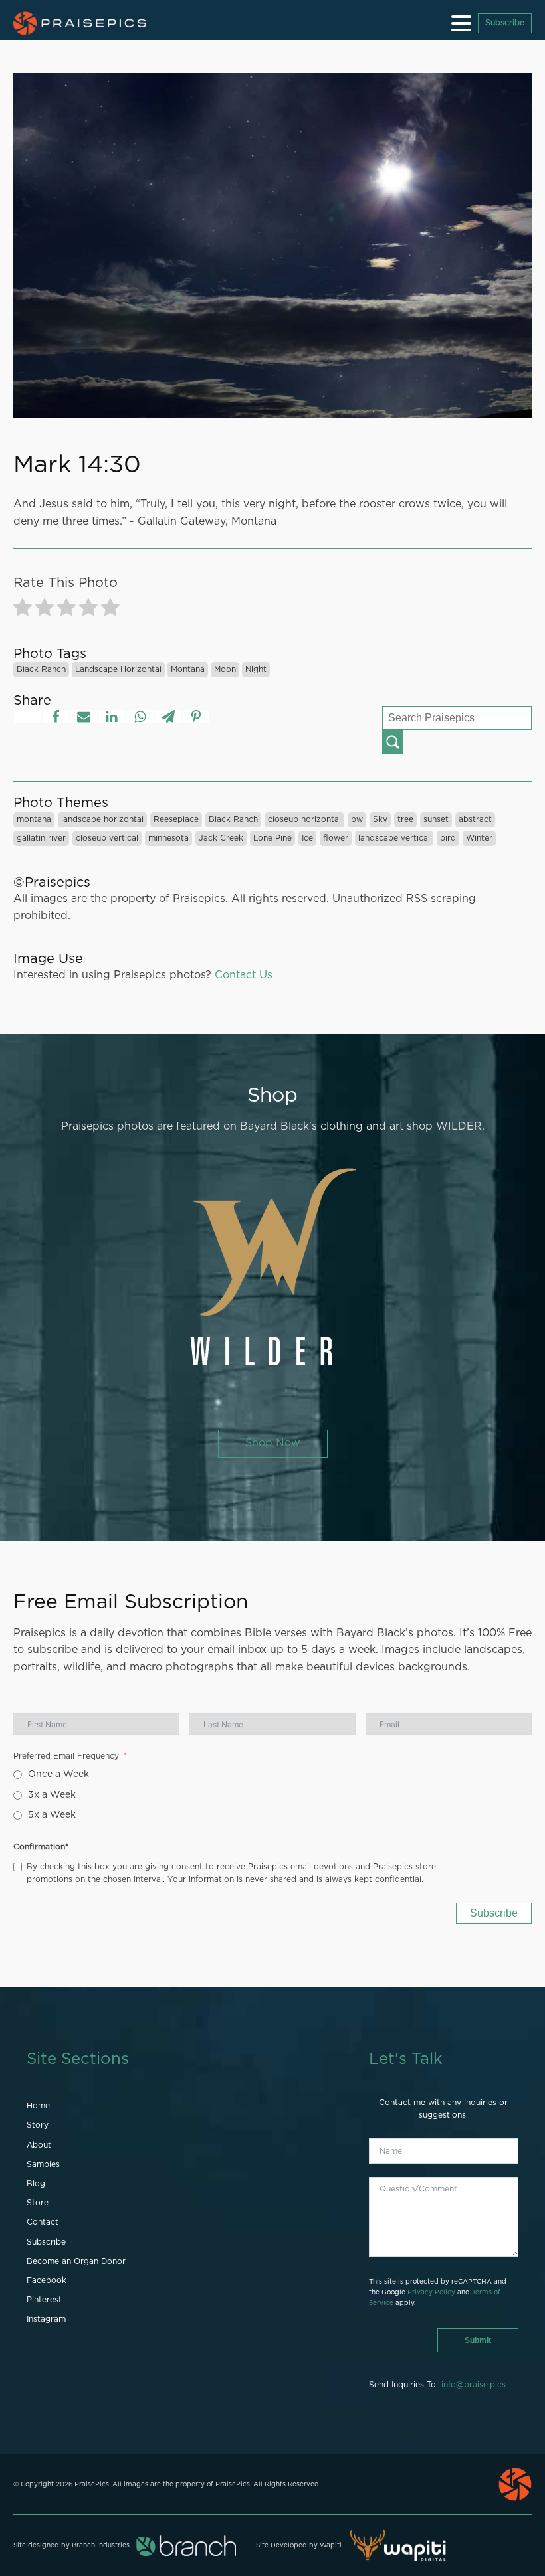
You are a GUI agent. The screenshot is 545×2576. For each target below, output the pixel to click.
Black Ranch (41, 669)
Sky (380, 819)
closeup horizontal (304, 819)
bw (357, 819)
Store (38, 2203)
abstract (475, 819)
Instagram (46, 2319)
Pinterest (44, 2300)
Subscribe (505, 23)
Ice (307, 838)
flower (336, 838)
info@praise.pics (474, 2385)
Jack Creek (221, 838)
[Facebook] (56, 717)
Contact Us (244, 975)
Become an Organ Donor (76, 2261)
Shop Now (273, 1443)
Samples (43, 2164)
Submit (478, 2340)
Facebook (47, 2280)
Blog (36, 2184)
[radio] (23, 610)
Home (38, 2106)
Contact (43, 2222)
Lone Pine (272, 838)
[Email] (84, 717)
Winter (479, 838)
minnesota (168, 838)
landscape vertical (394, 838)
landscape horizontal (118, 669)
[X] (27, 717)
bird (448, 838)
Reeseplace (176, 819)
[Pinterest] (196, 717)
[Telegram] (168, 717)
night (256, 669)
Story (38, 2125)
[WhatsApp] (140, 717)
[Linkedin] (112, 717)
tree (405, 819)
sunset (436, 819)
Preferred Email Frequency (66, 1756)
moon (225, 669)
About (39, 2145)
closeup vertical (107, 838)
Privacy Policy (431, 2292)
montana (188, 669)
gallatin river (41, 838)
